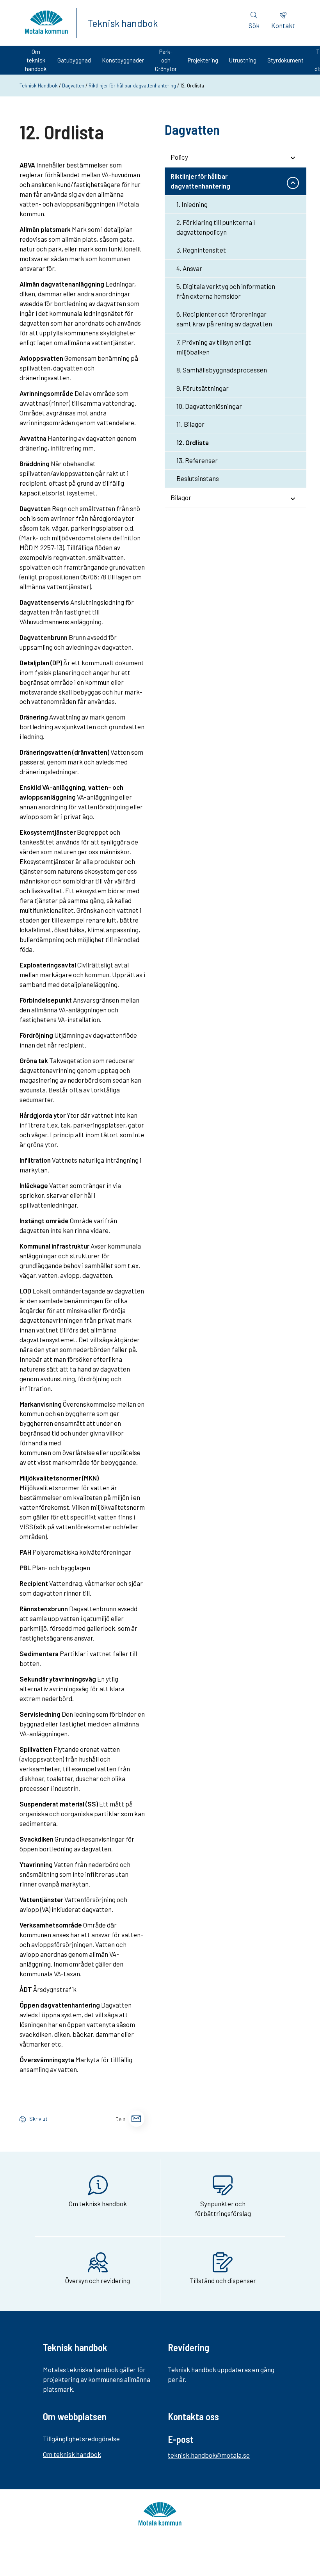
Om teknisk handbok (36, 60)
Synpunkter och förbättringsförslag (223, 2208)
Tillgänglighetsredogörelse (81, 2439)
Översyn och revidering (98, 2280)
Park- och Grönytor (166, 60)
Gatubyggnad (74, 60)
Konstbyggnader (123, 60)
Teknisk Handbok (39, 86)
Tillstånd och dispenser (223, 2280)
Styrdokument (285, 60)
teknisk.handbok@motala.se (209, 2455)
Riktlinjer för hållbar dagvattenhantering (132, 86)
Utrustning (243, 60)
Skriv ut (38, 2119)
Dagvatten (73, 86)
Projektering (203, 60)
